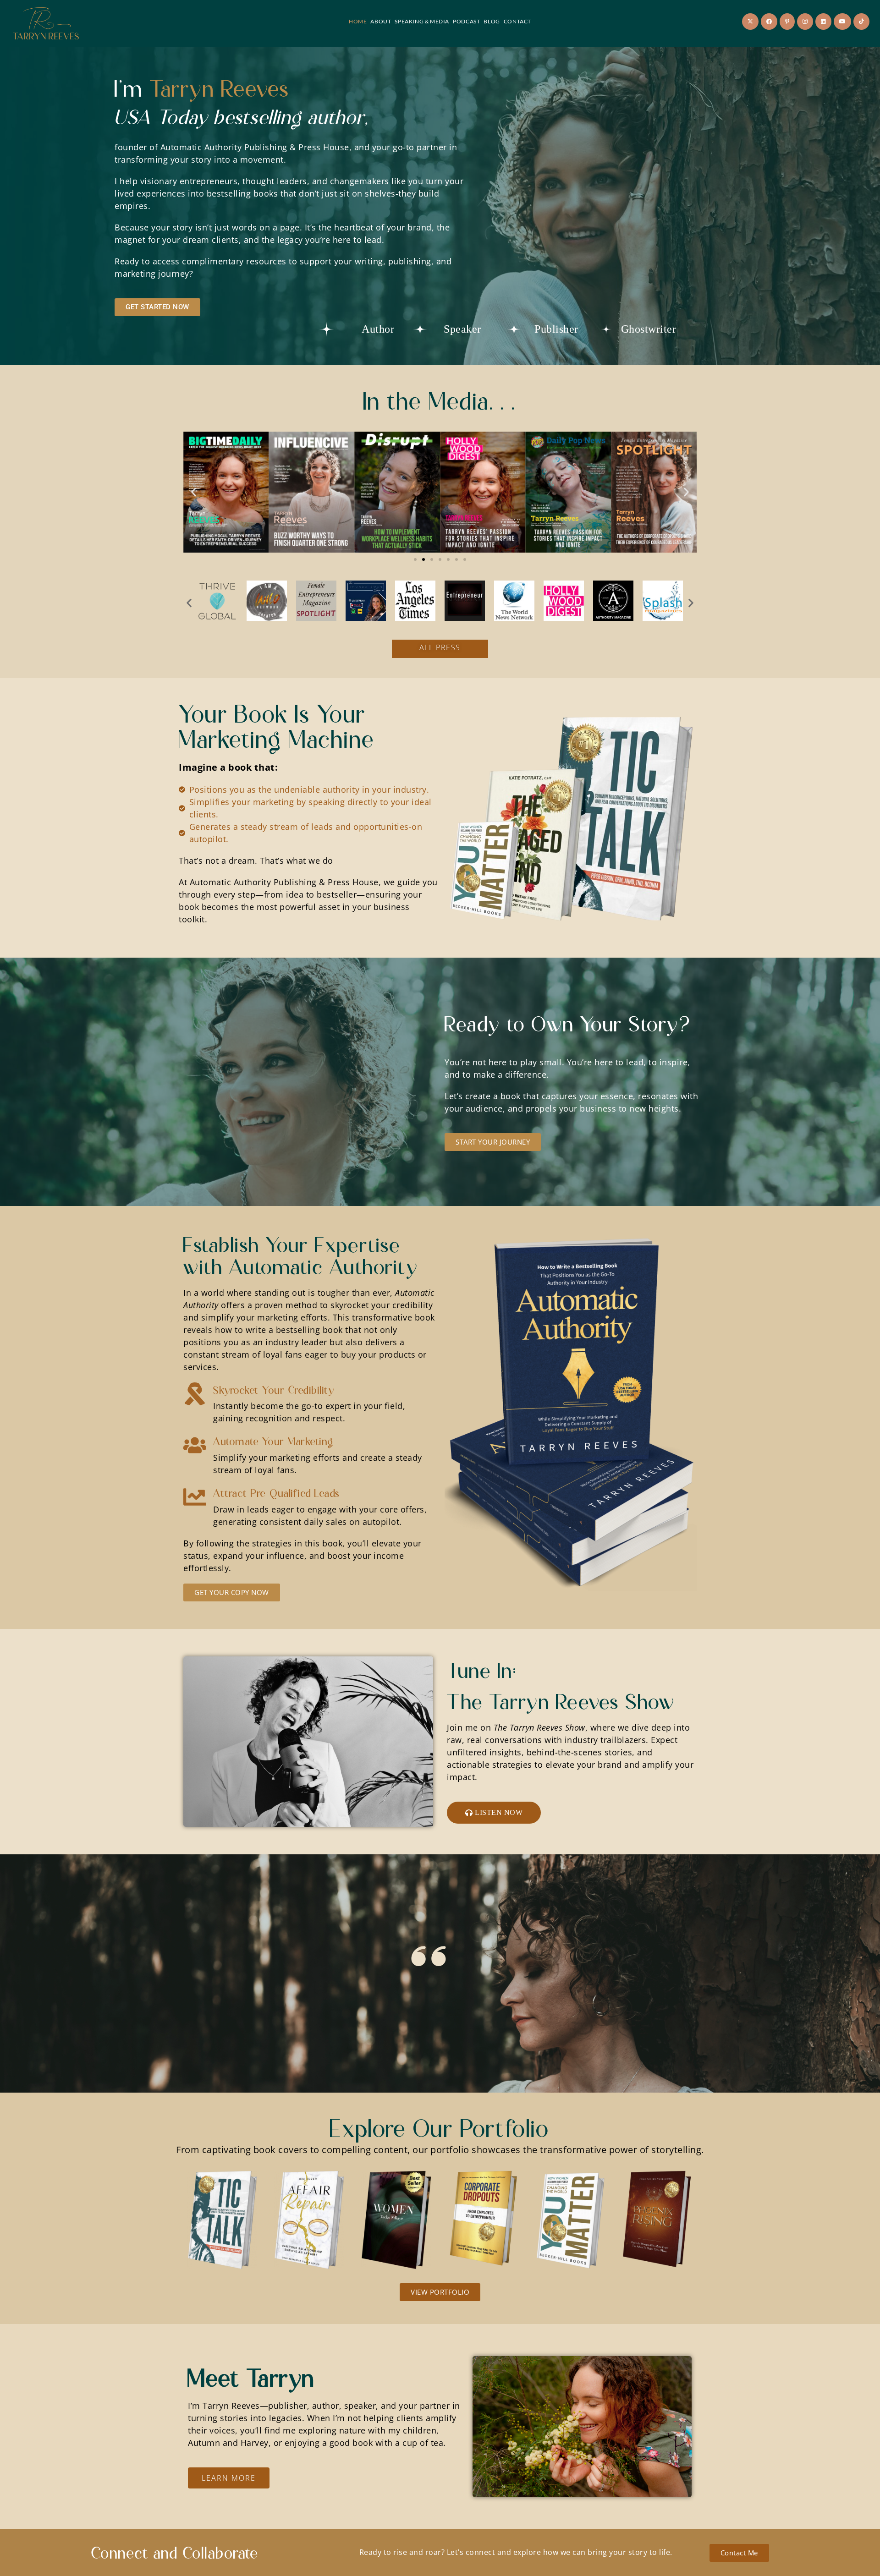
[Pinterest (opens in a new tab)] (787, 22)
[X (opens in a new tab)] (750, 22)
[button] (194, 492)
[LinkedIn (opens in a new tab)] (823, 22)
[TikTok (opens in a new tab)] (861, 22)
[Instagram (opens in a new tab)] (805, 22)
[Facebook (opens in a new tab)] (769, 22)
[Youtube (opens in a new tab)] (842, 22)
